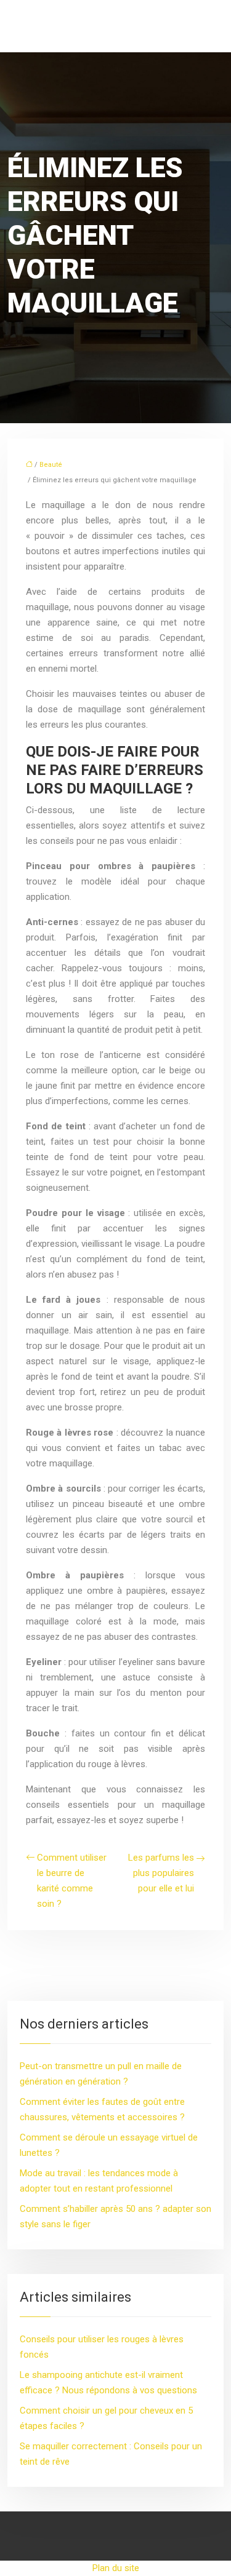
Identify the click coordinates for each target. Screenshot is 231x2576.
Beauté (51, 465)
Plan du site (116, 2568)
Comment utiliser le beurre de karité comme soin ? (72, 1881)
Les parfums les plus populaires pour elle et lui (161, 1873)
